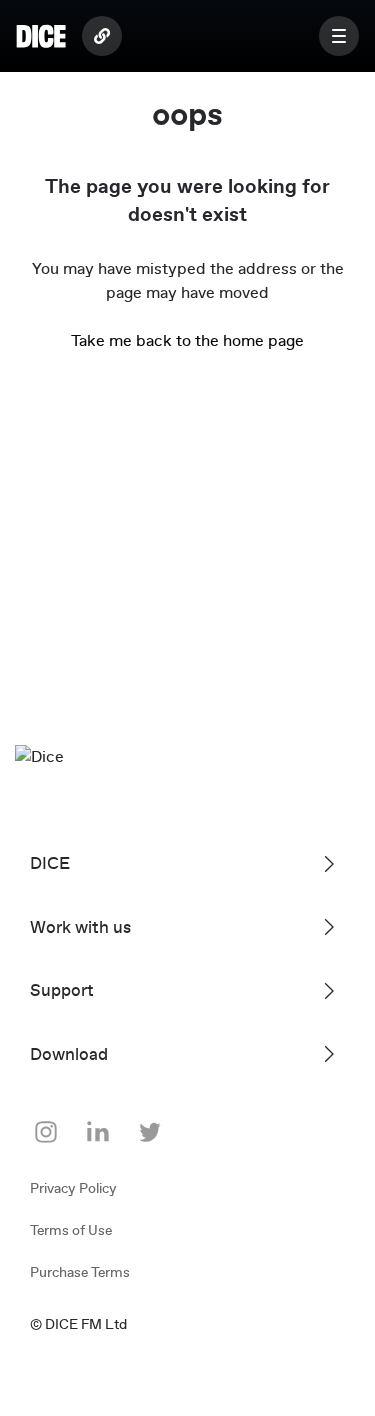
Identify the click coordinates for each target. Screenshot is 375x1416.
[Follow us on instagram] (46, 1132)
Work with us (80, 927)
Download (69, 1054)
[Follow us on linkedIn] (98, 1132)
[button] (339, 36)
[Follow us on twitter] (150, 1132)
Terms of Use (71, 1231)
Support (62, 990)
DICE (50, 863)
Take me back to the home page (187, 341)
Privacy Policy (73, 1189)
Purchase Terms (80, 1273)
